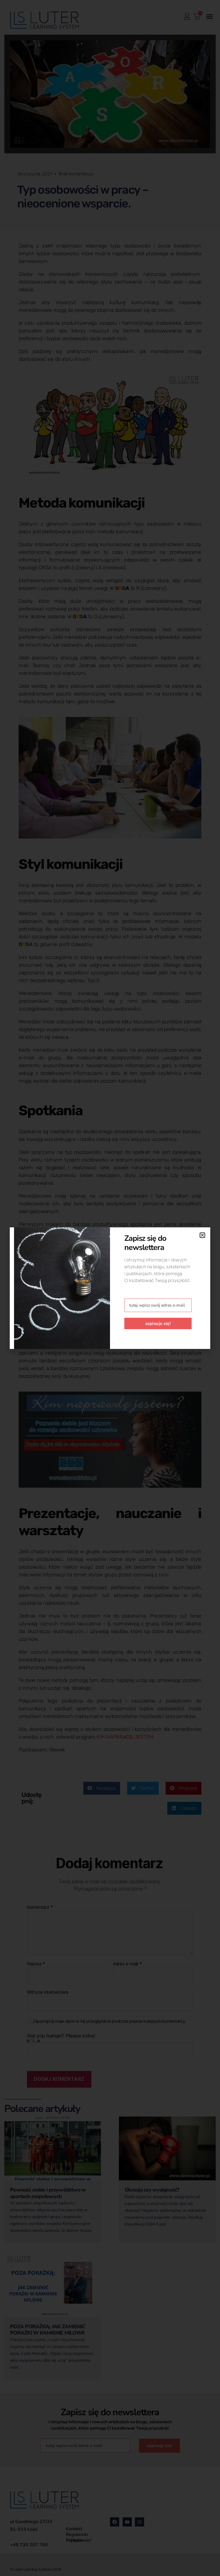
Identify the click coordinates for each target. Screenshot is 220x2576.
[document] (110, 1288)
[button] (202, 1235)
